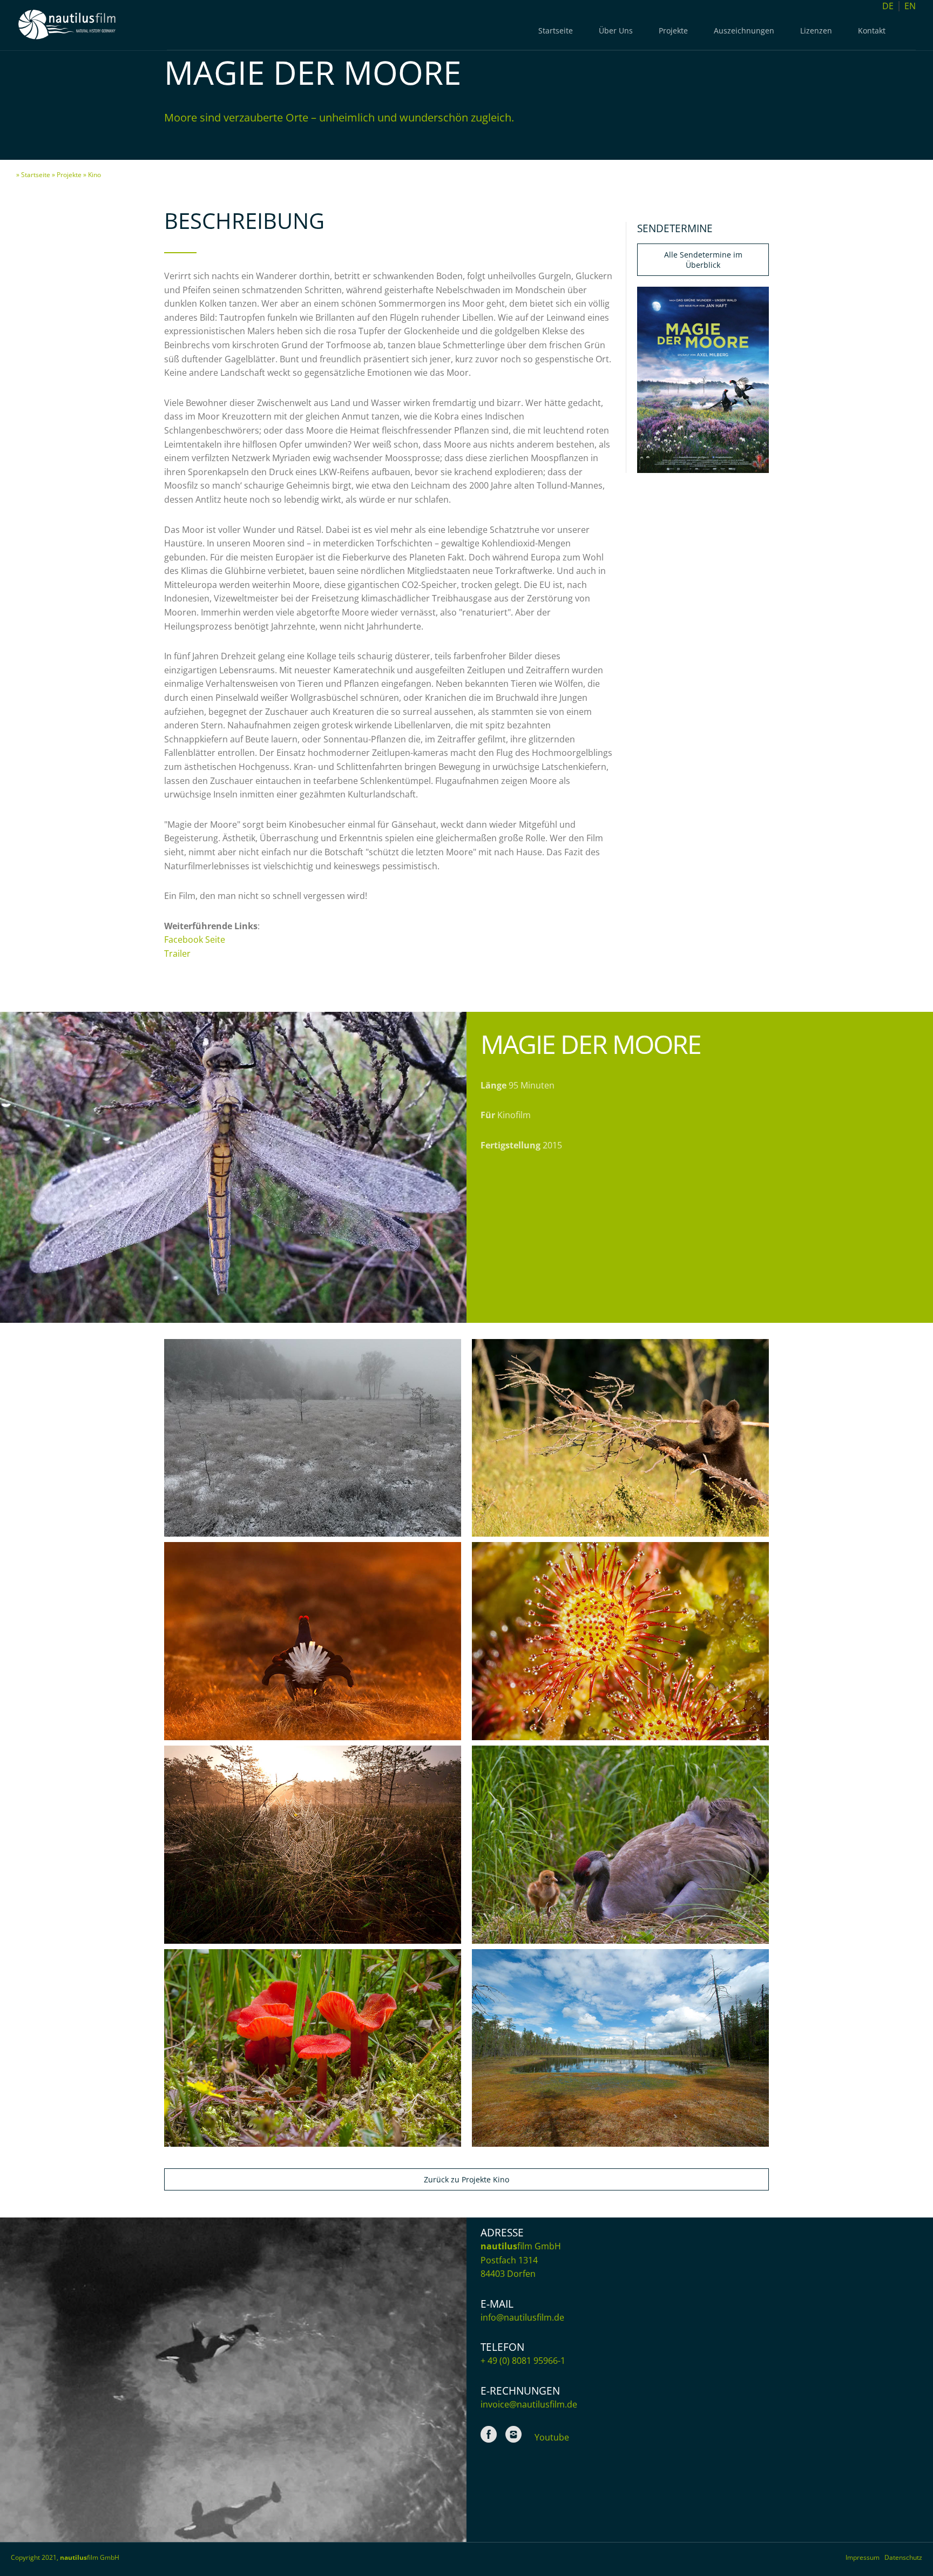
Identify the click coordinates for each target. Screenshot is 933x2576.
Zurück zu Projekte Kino (466, 2179)
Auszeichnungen (744, 31)
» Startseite (33, 175)
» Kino (92, 175)
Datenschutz (903, 2558)
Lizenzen (816, 31)
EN (910, 6)
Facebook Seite (195, 939)
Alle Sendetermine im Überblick (703, 260)
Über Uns (616, 31)
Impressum (865, 2558)
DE (888, 6)
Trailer (177, 954)
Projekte (673, 31)
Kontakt (872, 31)
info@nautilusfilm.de (522, 2317)
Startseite (556, 31)
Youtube (552, 2437)
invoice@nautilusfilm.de (529, 2404)
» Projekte (67, 175)
